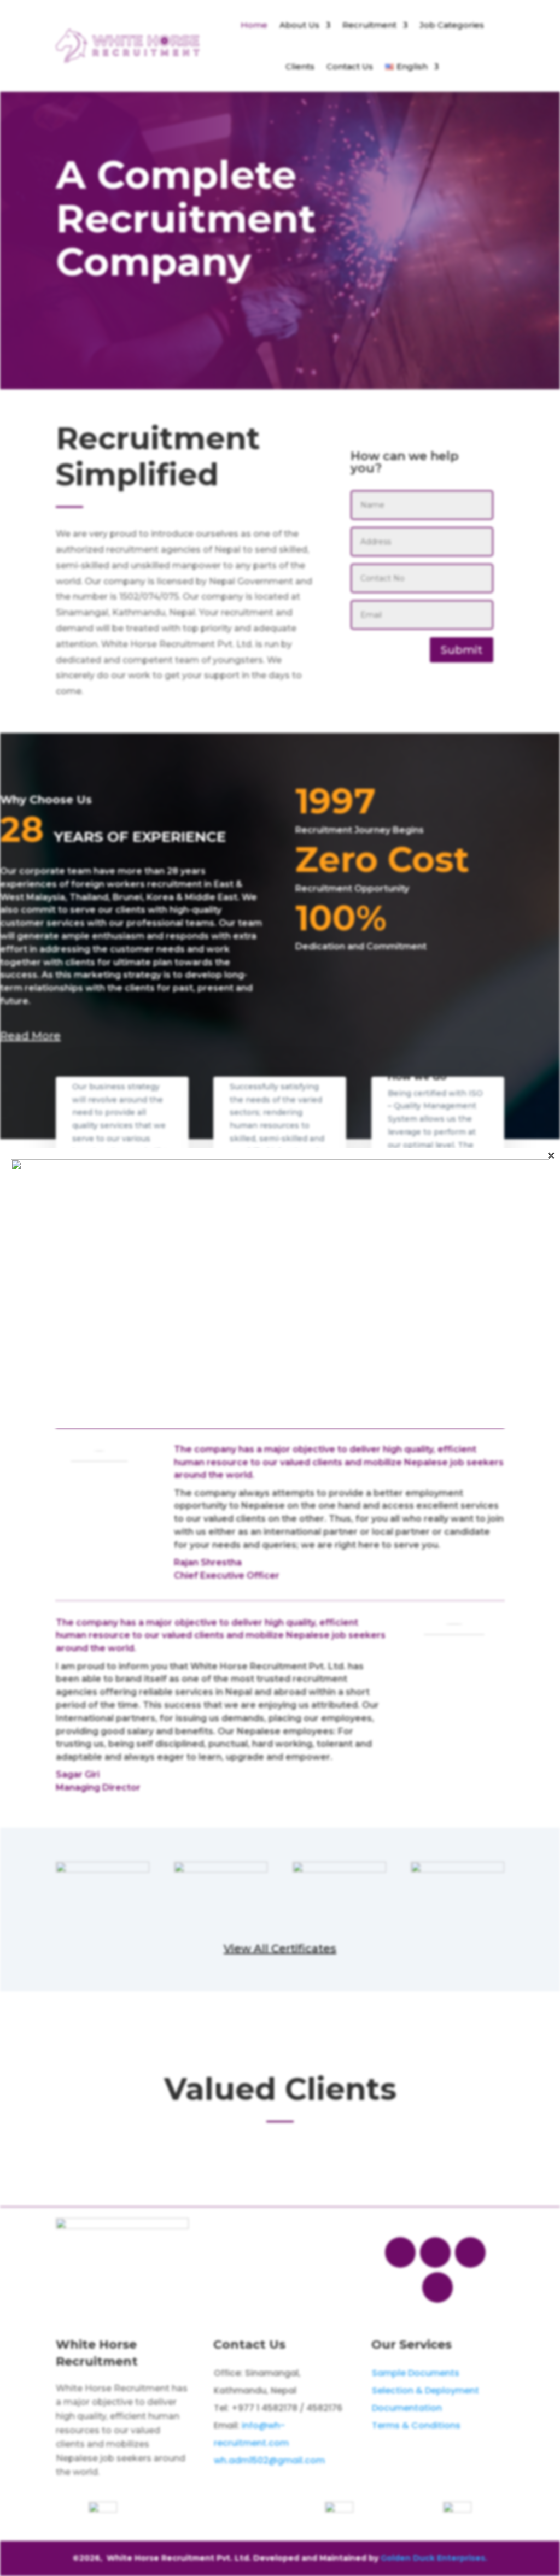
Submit (462, 650)
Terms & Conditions (416, 2425)
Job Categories (452, 25)
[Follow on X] (435, 2252)
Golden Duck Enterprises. (434, 2558)
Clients (300, 66)
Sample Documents (416, 2373)
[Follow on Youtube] (470, 2252)
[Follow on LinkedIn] (437, 2287)
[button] (245, 2156)
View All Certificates (280, 1949)
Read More (30, 1036)
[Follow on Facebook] (400, 2252)
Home (254, 25)
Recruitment (369, 25)
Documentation (407, 2408)
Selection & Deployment (425, 2390)
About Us (299, 25)
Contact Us (350, 66)
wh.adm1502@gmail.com (269, 2460)
